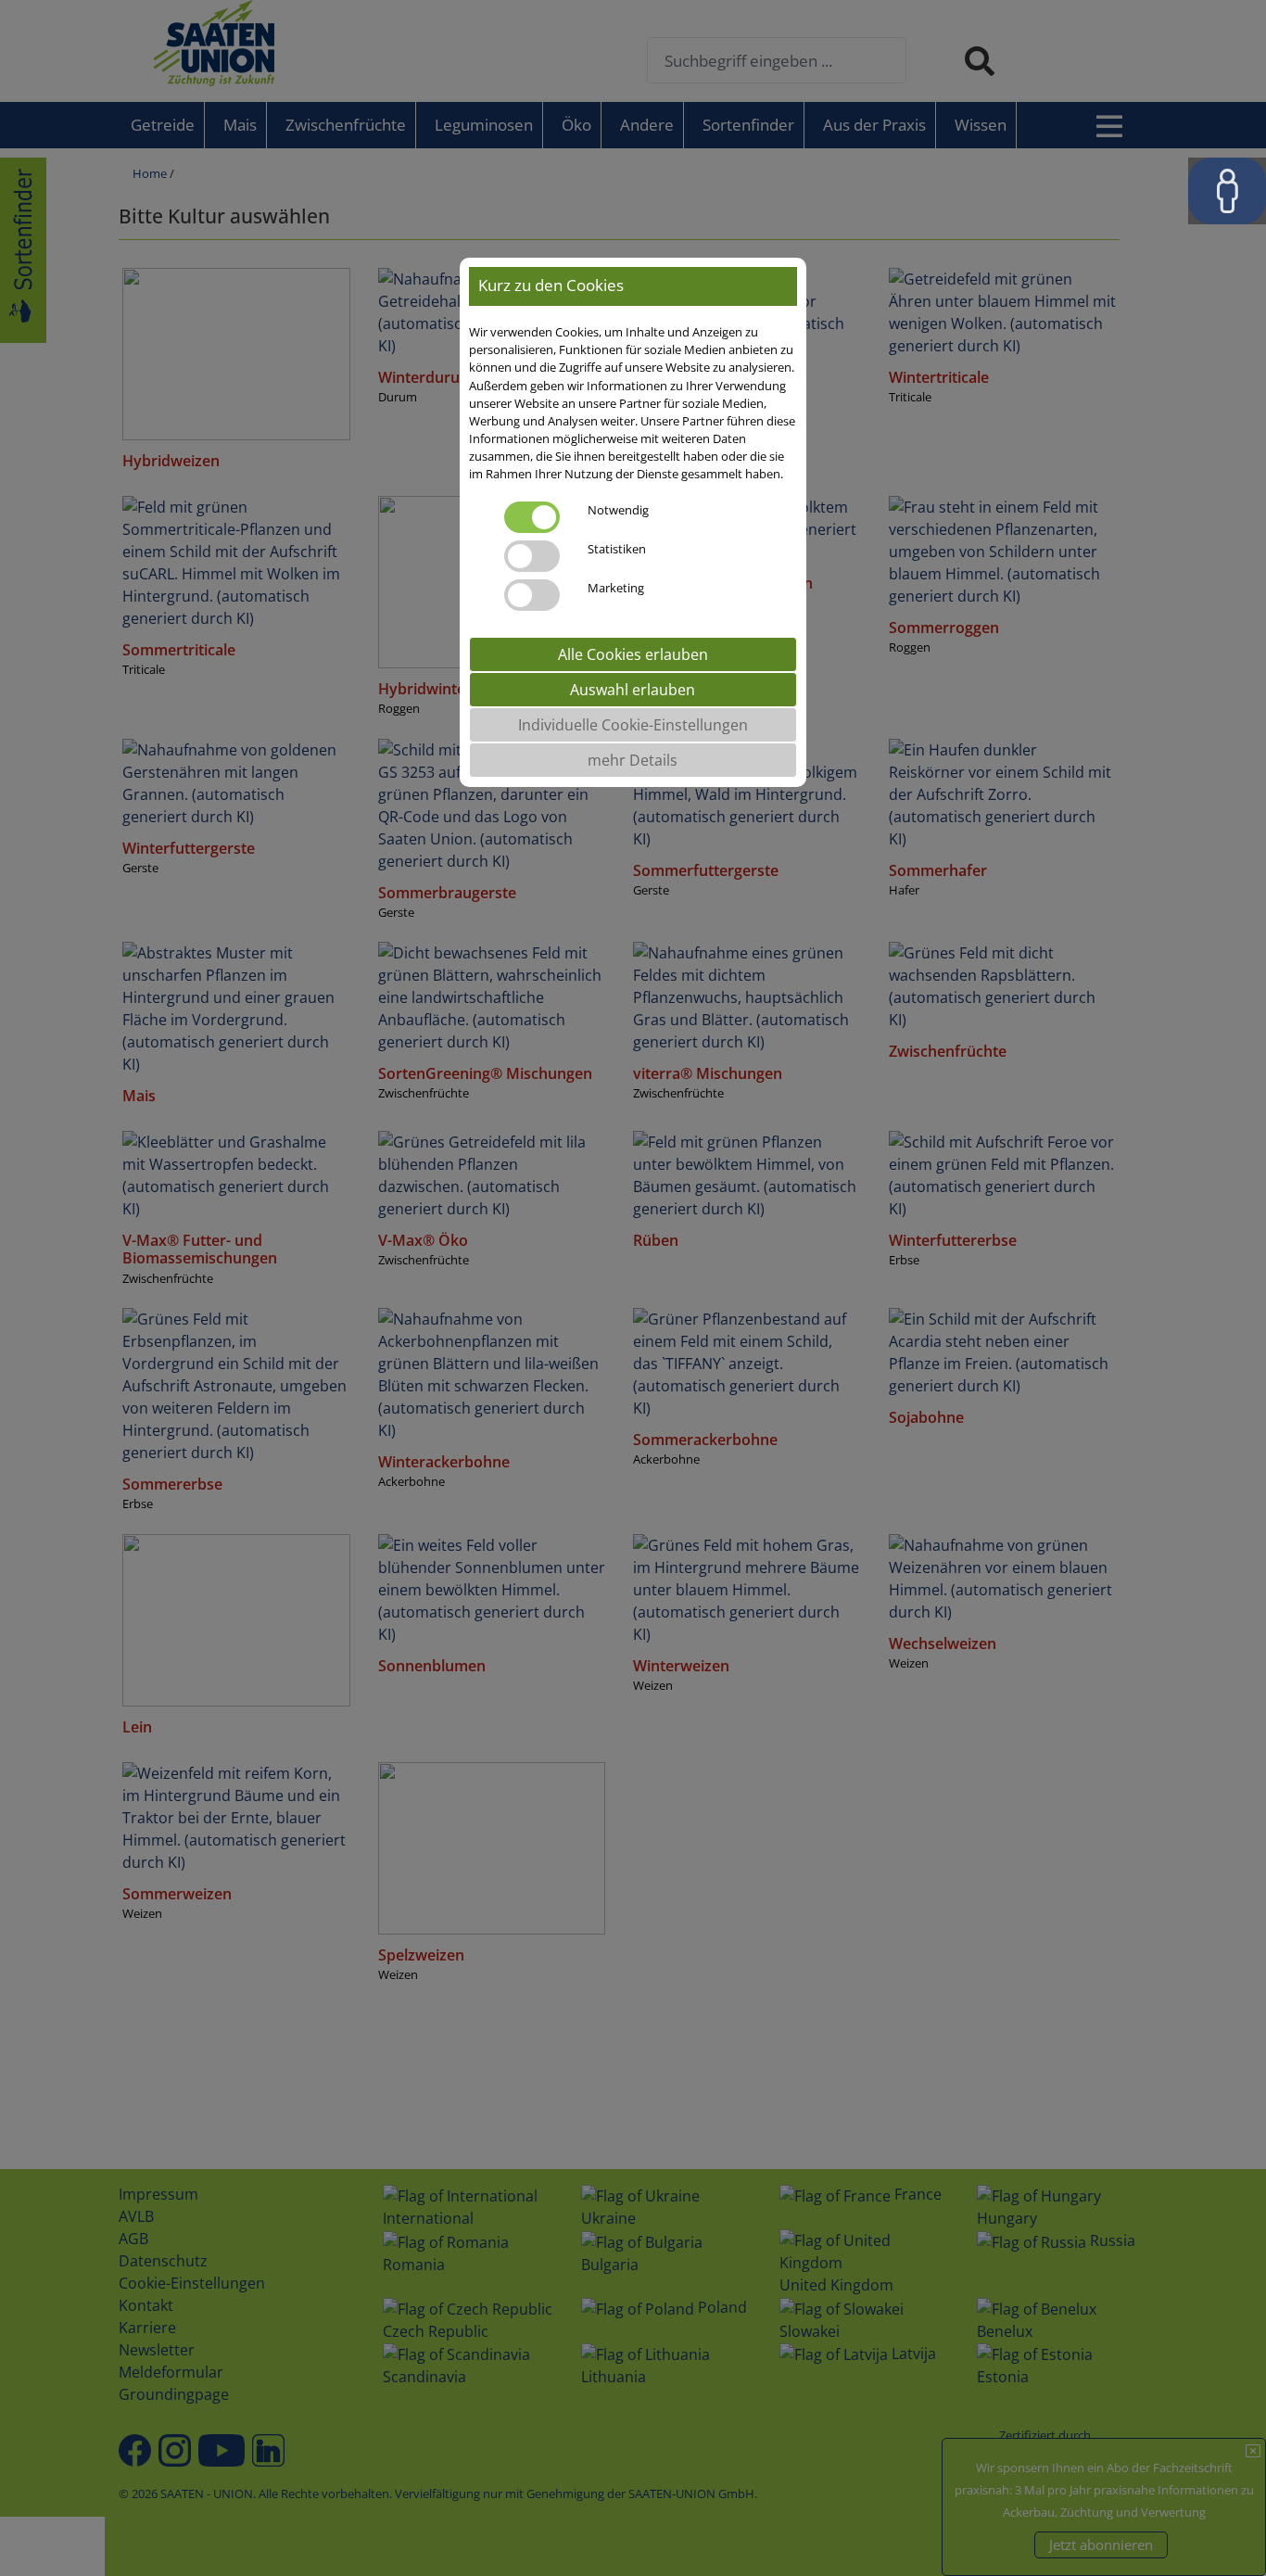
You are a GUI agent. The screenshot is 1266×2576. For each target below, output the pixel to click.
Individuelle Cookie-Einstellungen (633, 725)
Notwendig (618, 510)
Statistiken (617, 549)
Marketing (616, 588)
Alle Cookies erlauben (633, 654)
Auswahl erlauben (633, 690)
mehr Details (633, 760)
